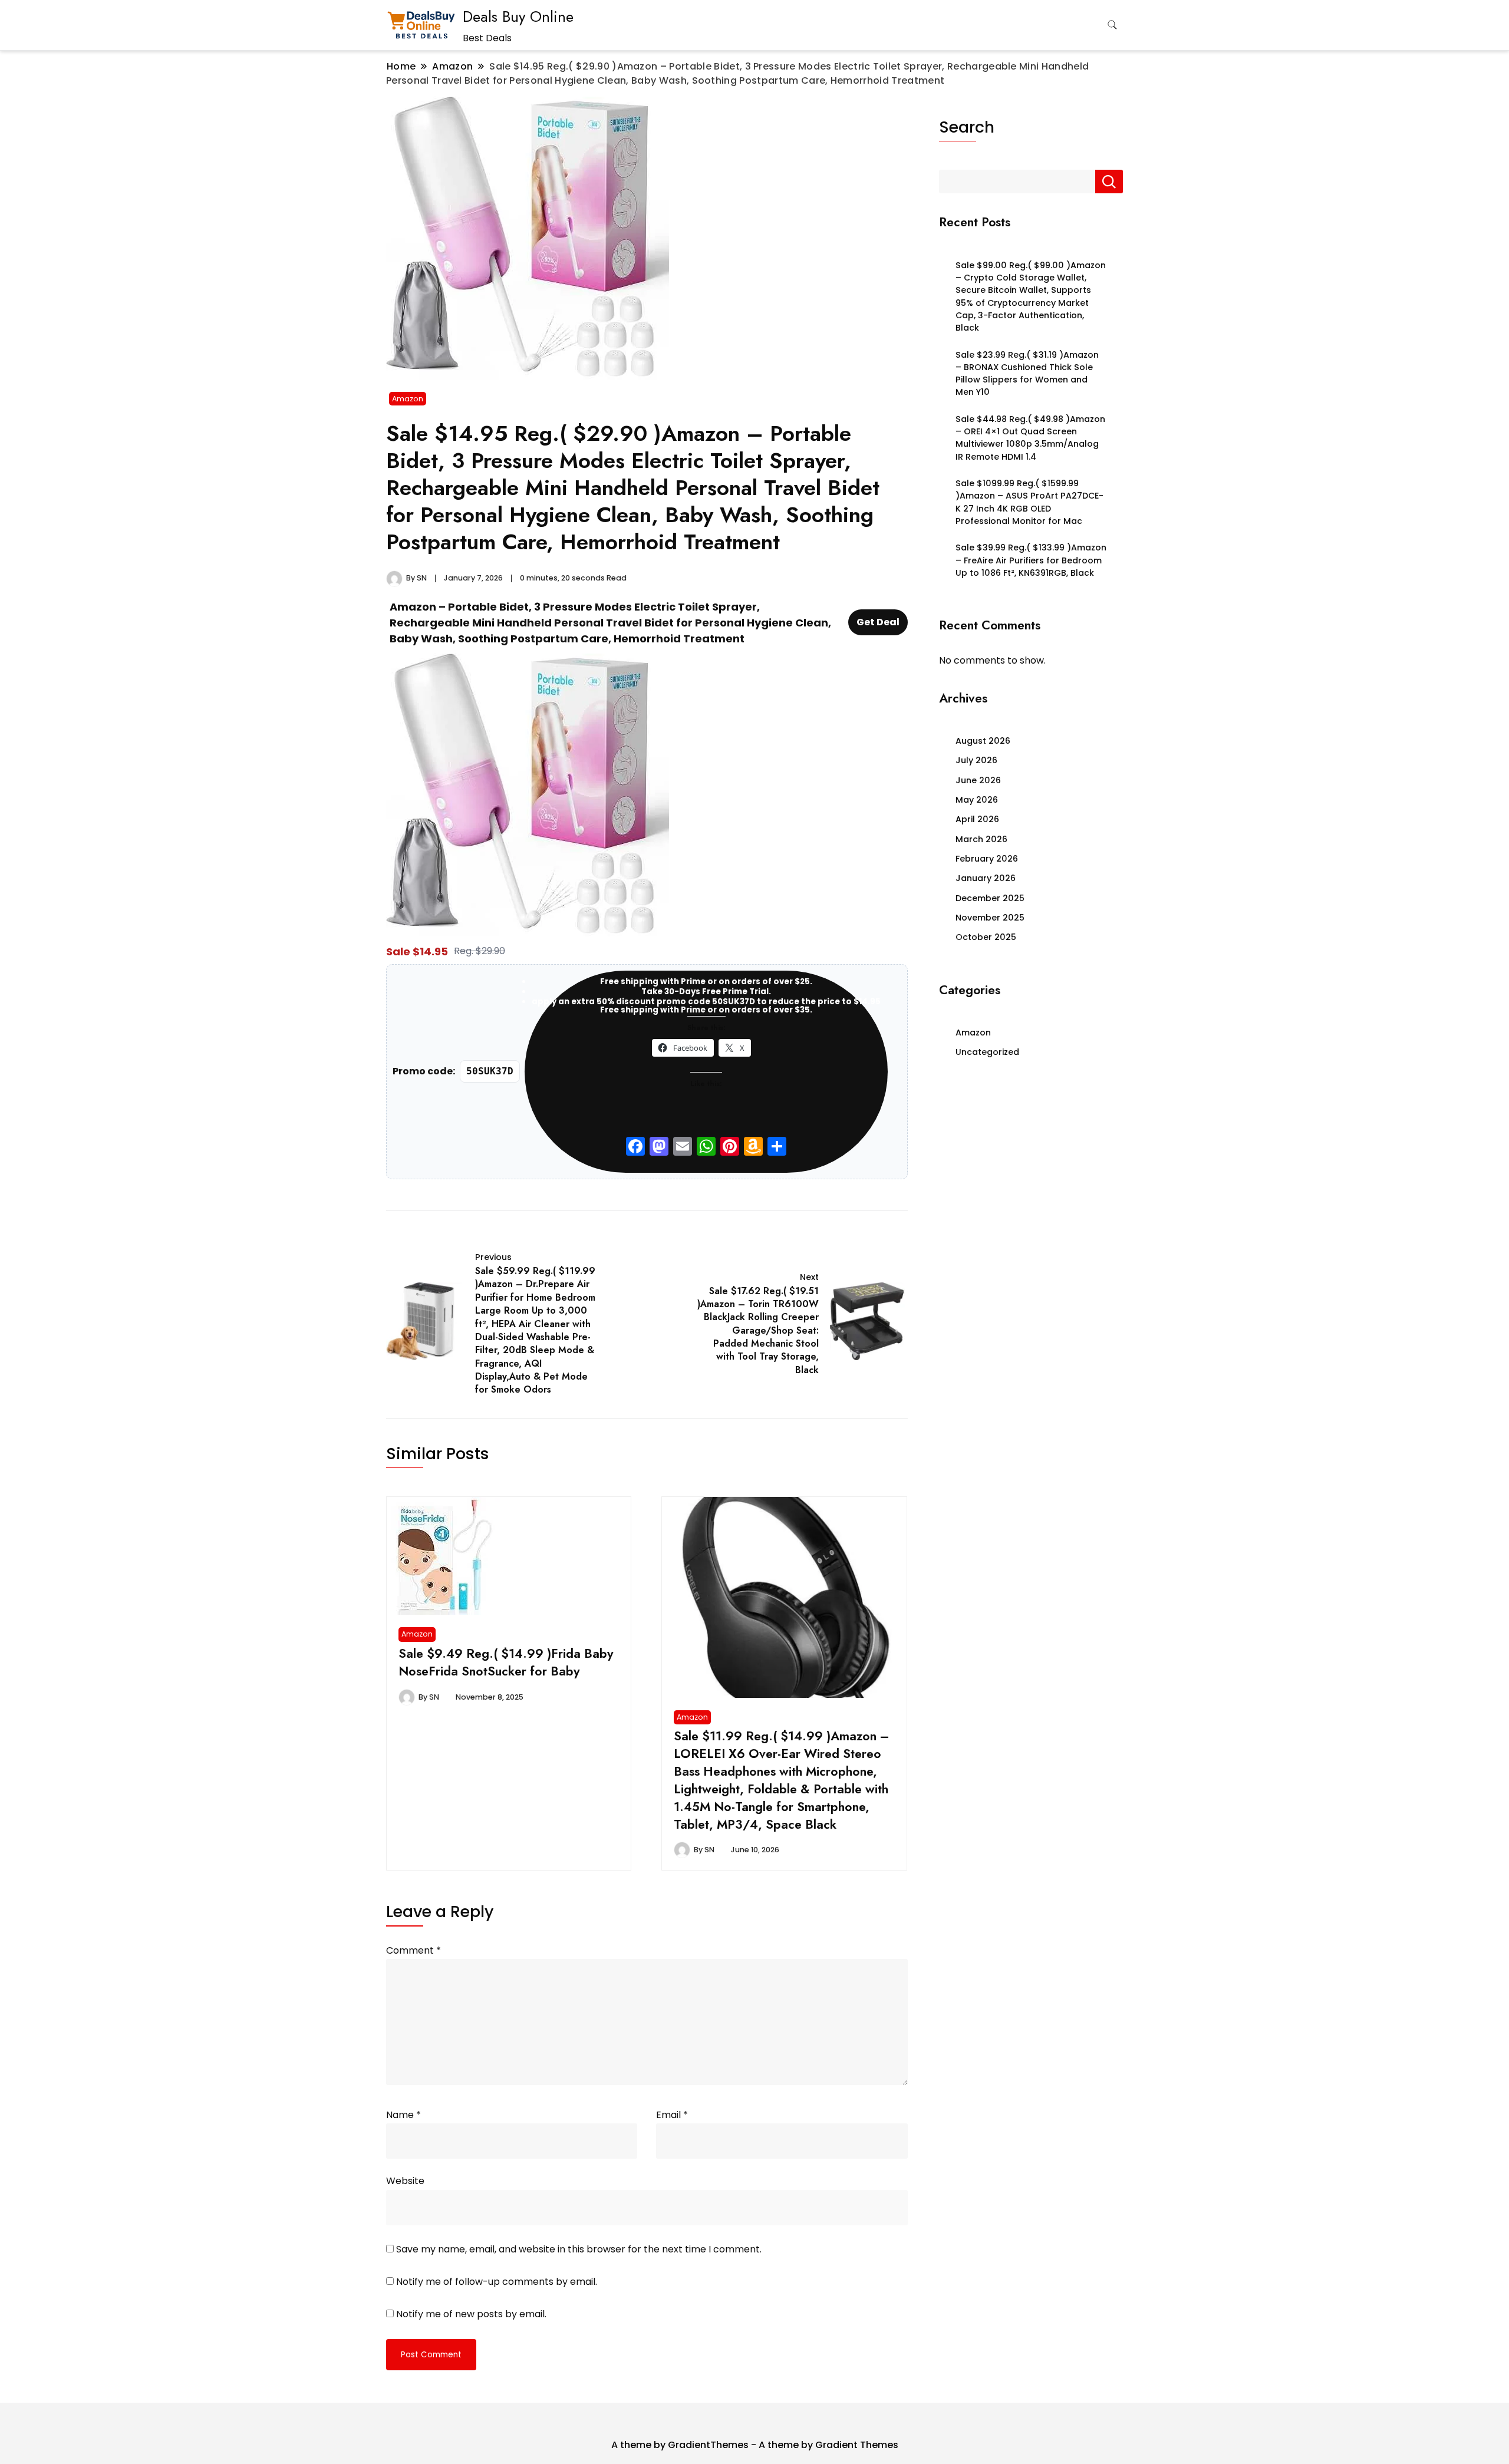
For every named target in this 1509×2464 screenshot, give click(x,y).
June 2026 (978, 780)
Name (403, 2115)
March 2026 (981, 839)
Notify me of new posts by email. (471, 2314)
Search (967, 127)
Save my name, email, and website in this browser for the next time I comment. (579, 2249)
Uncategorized (987, 1052)
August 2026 (983, 741)
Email (672, 2115)
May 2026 (977, 800)
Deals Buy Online (518, 17)
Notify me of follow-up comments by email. (497, 2282)
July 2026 (976, 760)
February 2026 (987, 859)
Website (405, 2181)
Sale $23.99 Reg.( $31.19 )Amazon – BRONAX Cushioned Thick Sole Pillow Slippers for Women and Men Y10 (1027, 374)
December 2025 (990, 898)
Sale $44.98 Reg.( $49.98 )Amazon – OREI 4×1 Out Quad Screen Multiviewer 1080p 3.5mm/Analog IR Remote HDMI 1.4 (1030, 438)
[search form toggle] (1112, 25)
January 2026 (986, 878)
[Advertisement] (1031, 1170)
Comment (414, 1950)
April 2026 (977, 819)
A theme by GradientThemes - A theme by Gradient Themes (755, 2445)
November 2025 (990, 918)
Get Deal (878, 622)
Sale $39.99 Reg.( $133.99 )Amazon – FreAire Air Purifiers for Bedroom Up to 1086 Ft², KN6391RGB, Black (1031, 560)
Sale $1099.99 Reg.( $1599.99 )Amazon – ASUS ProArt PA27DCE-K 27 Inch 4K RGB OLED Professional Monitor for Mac (1029, 502)
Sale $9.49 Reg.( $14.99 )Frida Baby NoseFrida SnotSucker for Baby (506, 1662)
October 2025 (986, 937)
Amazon (408, 399)
